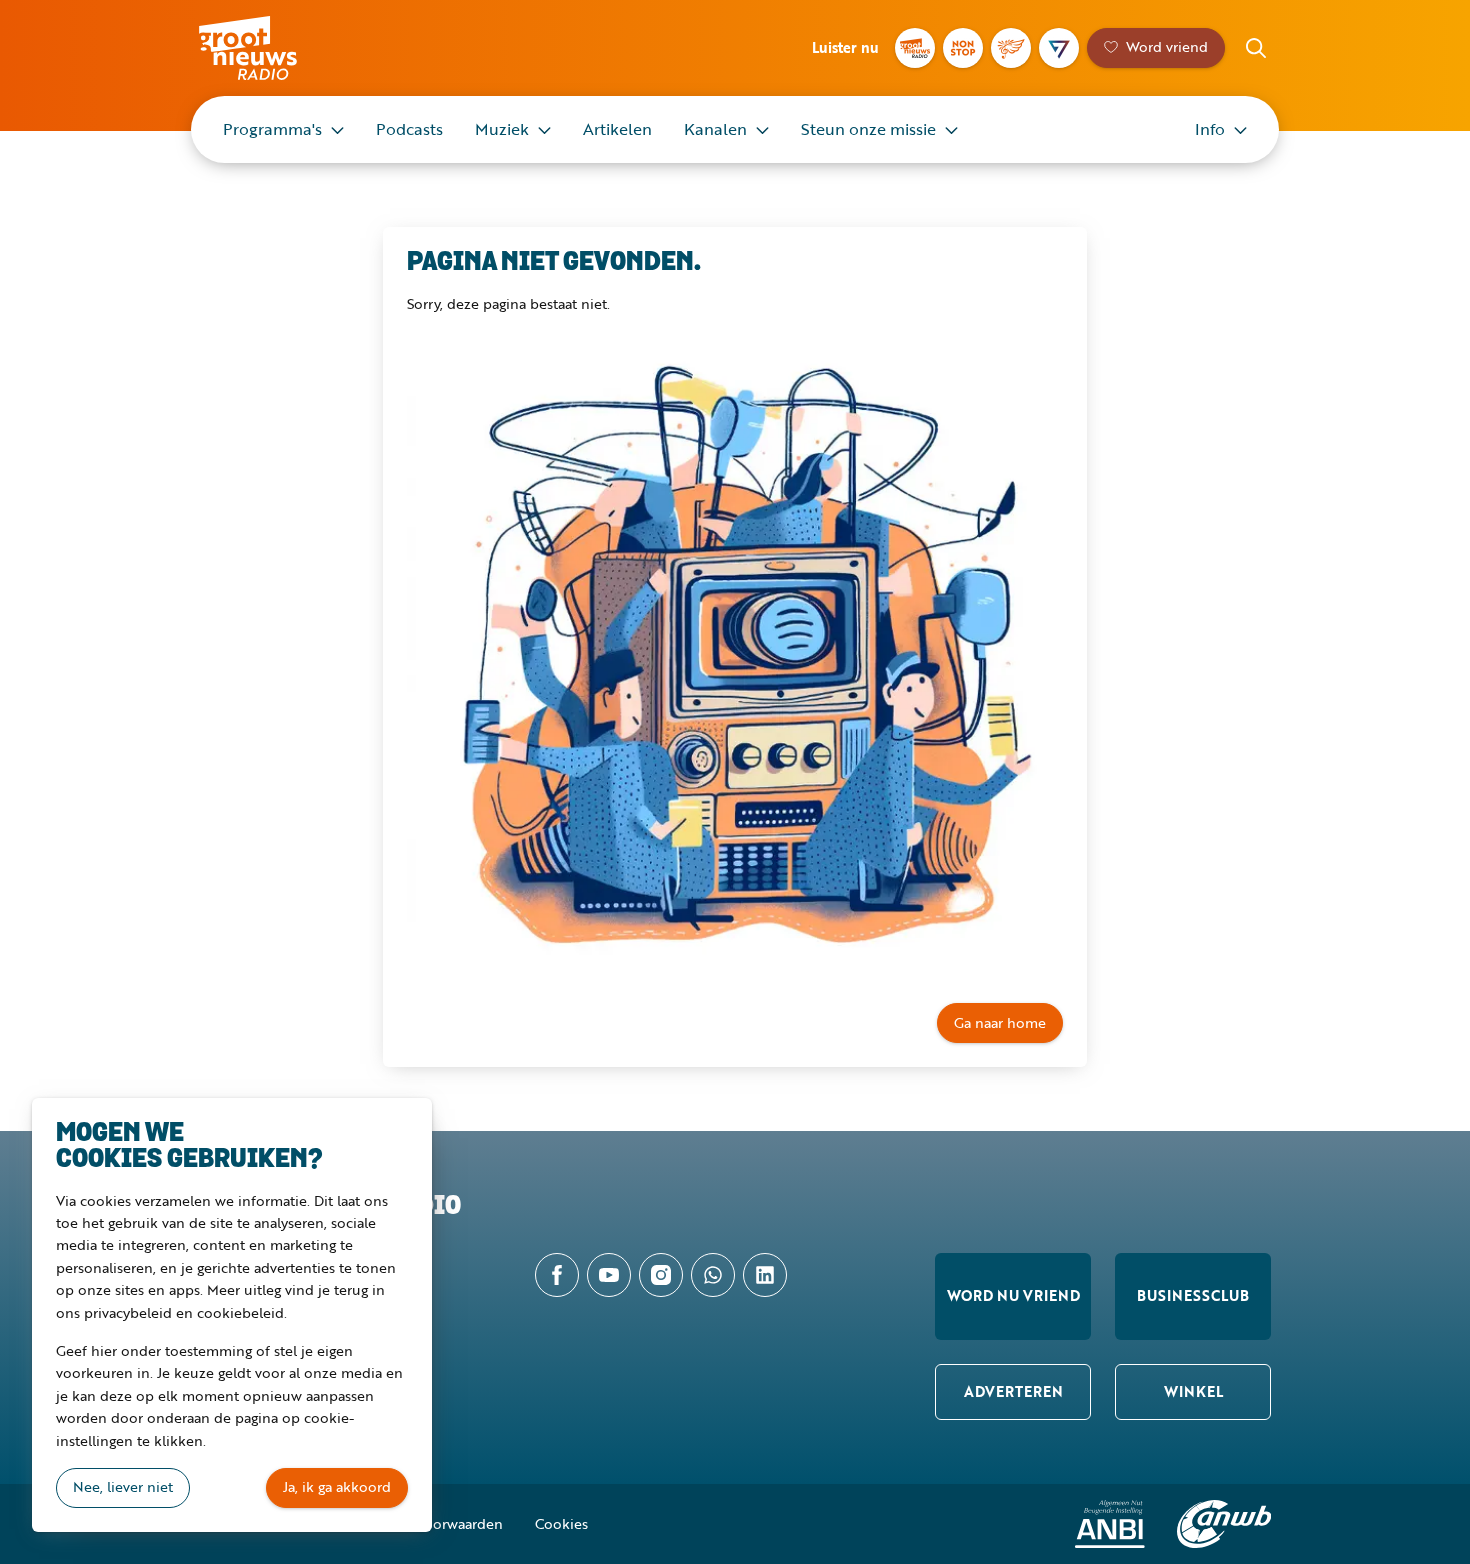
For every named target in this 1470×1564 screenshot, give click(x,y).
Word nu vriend (1013, 1295)
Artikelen (617, 129)
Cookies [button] (561, 1523)
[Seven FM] (1059, 48)
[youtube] (609, 1275)
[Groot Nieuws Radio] (915, 48)
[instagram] (661, 1275)
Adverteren (1013, 1391)
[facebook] (557, 1275)
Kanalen (715, 129)
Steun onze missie (868, 129)
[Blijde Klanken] (1011, 48)
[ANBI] (1110, 1524)
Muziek (502, 129)
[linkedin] (765, 1275)
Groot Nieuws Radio (269, 48)
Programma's (272, 129)
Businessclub (1193, 1295)
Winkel (1193, 1391)
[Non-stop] (963, 48)
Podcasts (409, 129)
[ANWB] (1224, 1524)
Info (1210, 129)
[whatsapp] (713, 1275)
